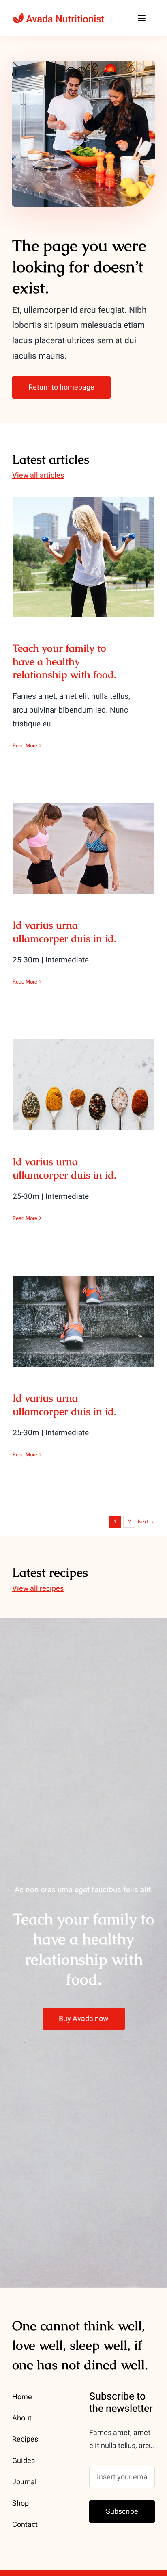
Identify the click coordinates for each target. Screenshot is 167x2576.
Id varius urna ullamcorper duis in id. (84, 835)
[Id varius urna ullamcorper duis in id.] (83, 848)
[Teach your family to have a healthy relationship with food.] (83, 557)
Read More (25, 746)
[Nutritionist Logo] (58, 16)
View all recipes (38, 1589)
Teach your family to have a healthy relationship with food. (84, 537)
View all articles (38, 476)
